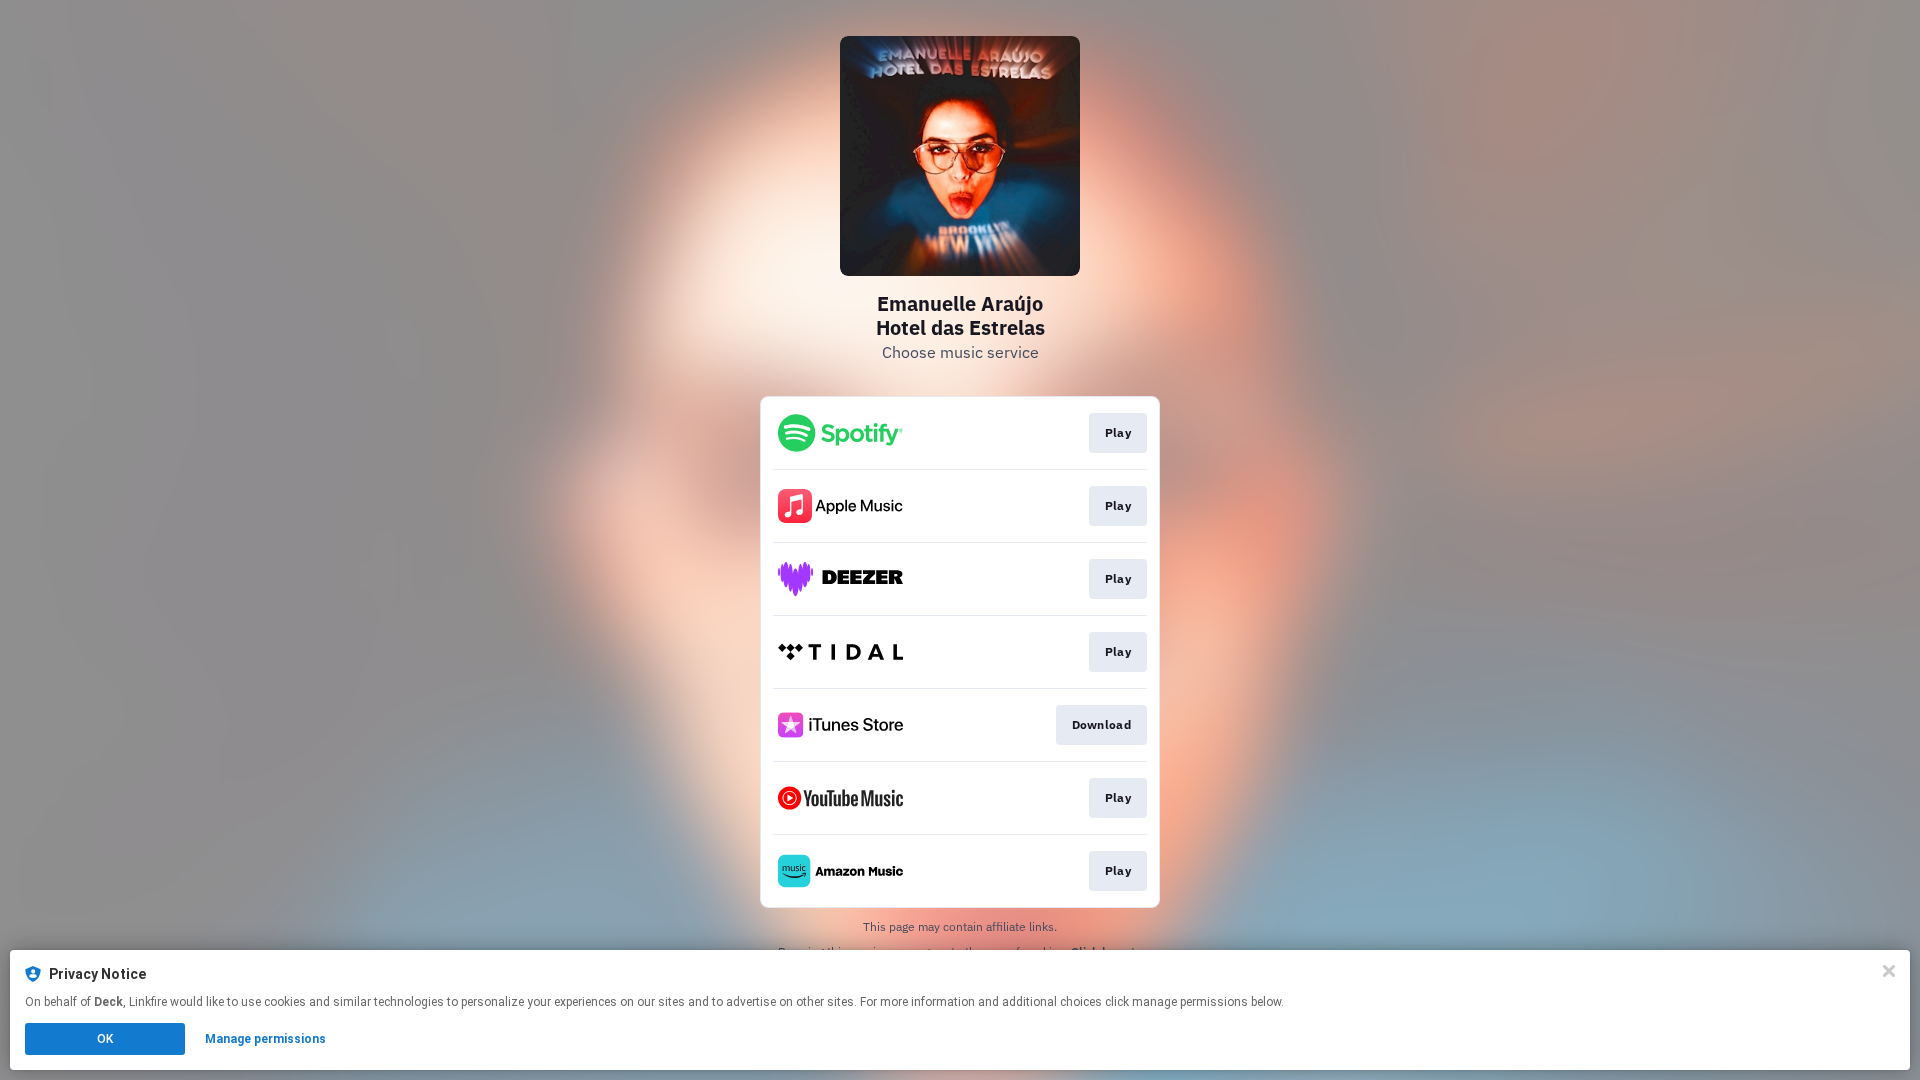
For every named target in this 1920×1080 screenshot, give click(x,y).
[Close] (1889, 971)
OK (105, 1039)
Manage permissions (265, 1039)
